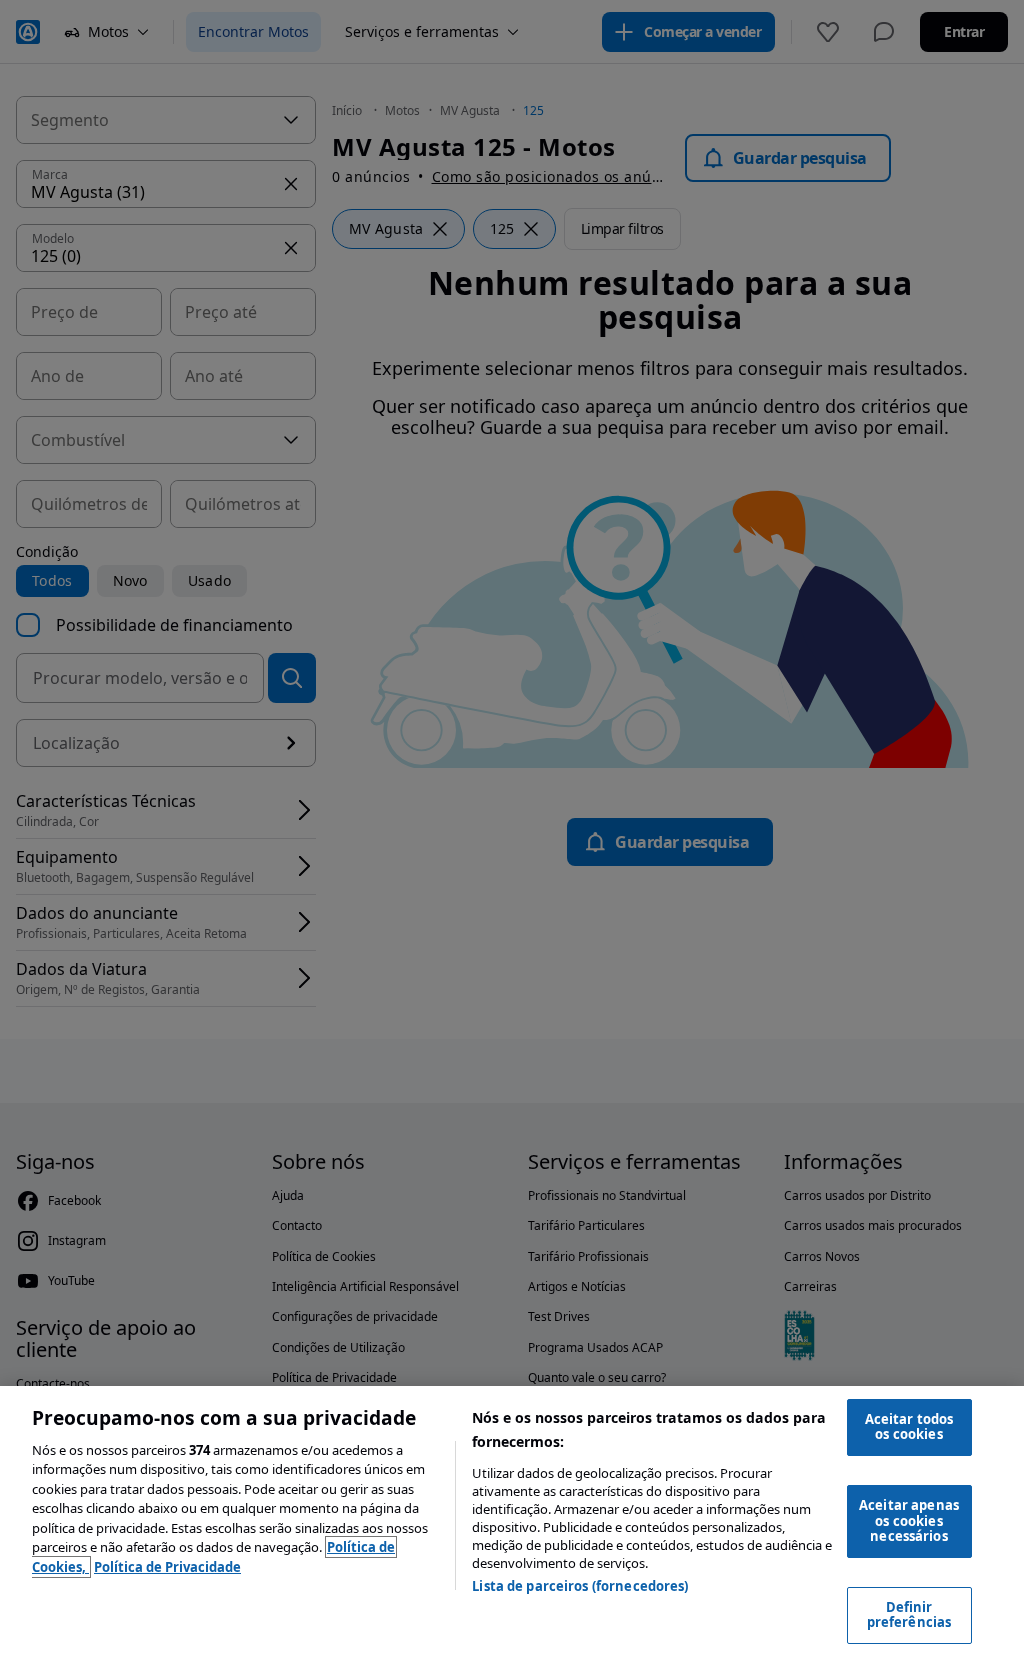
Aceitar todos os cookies (909, 1427)
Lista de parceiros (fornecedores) (580, 1586)
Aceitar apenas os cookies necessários (909, 1520)
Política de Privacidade (167, 1567)
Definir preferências (909, 1615)
